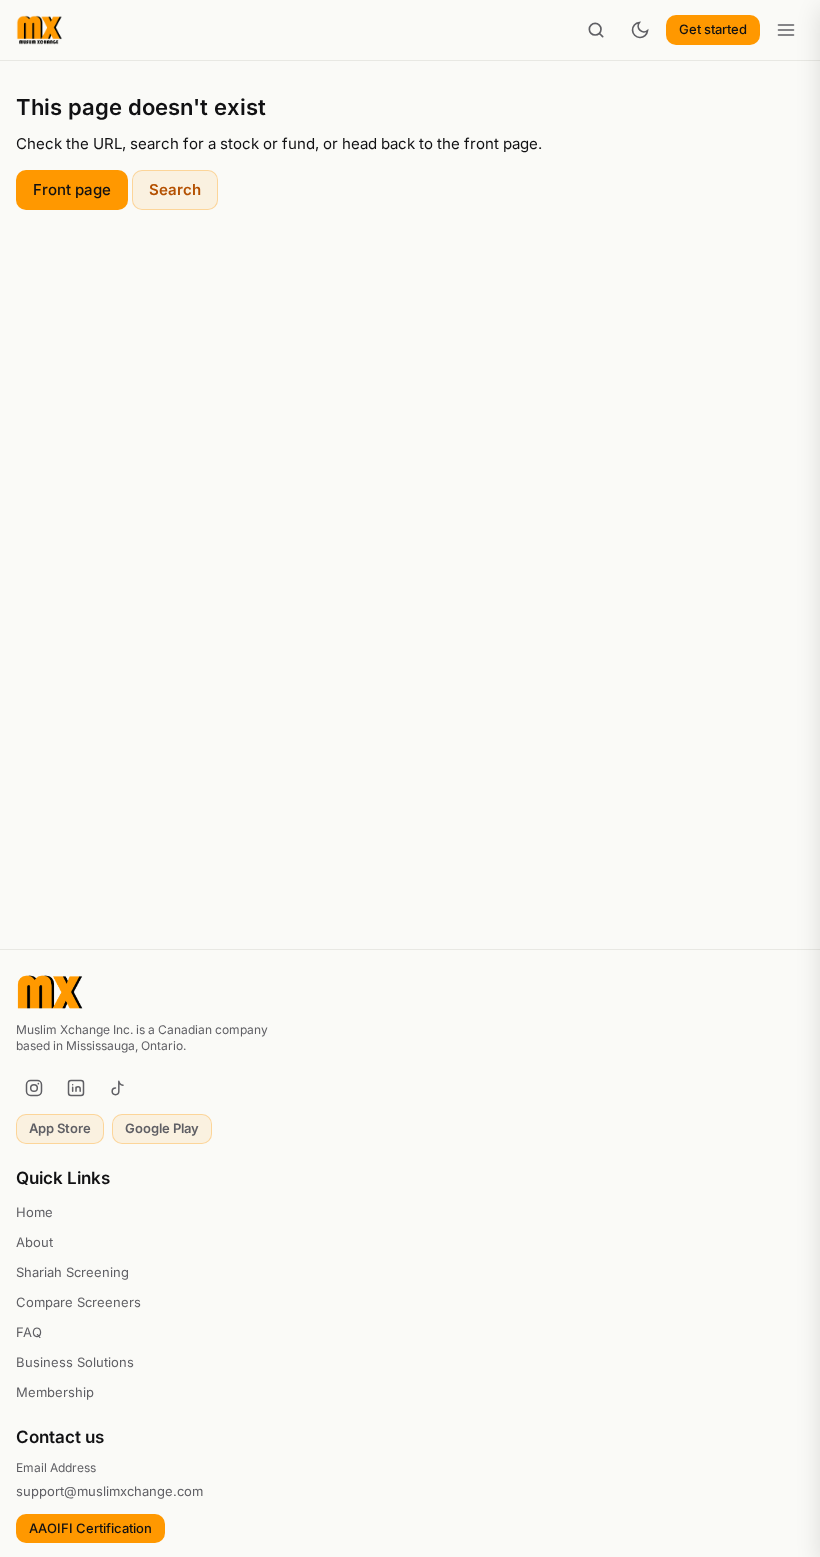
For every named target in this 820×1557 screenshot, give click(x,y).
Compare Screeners (78, 1302)
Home (34, 1212)
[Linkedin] (76, 1088)
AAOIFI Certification (90, 1528)
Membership (55, 1392)
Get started (713, 29)
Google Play (162, 1128)
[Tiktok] (118, 1088)
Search (175, 189)
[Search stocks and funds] (596, 30)
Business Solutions (75, 1362)
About (34, 1242)
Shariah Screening (72, 1272)
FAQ (29, 1332)
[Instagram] (34, 1088)
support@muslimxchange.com (109, 1491)
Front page (72, 189)
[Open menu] (786, 30)
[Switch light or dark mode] (640, 30)
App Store (60, 1128)
